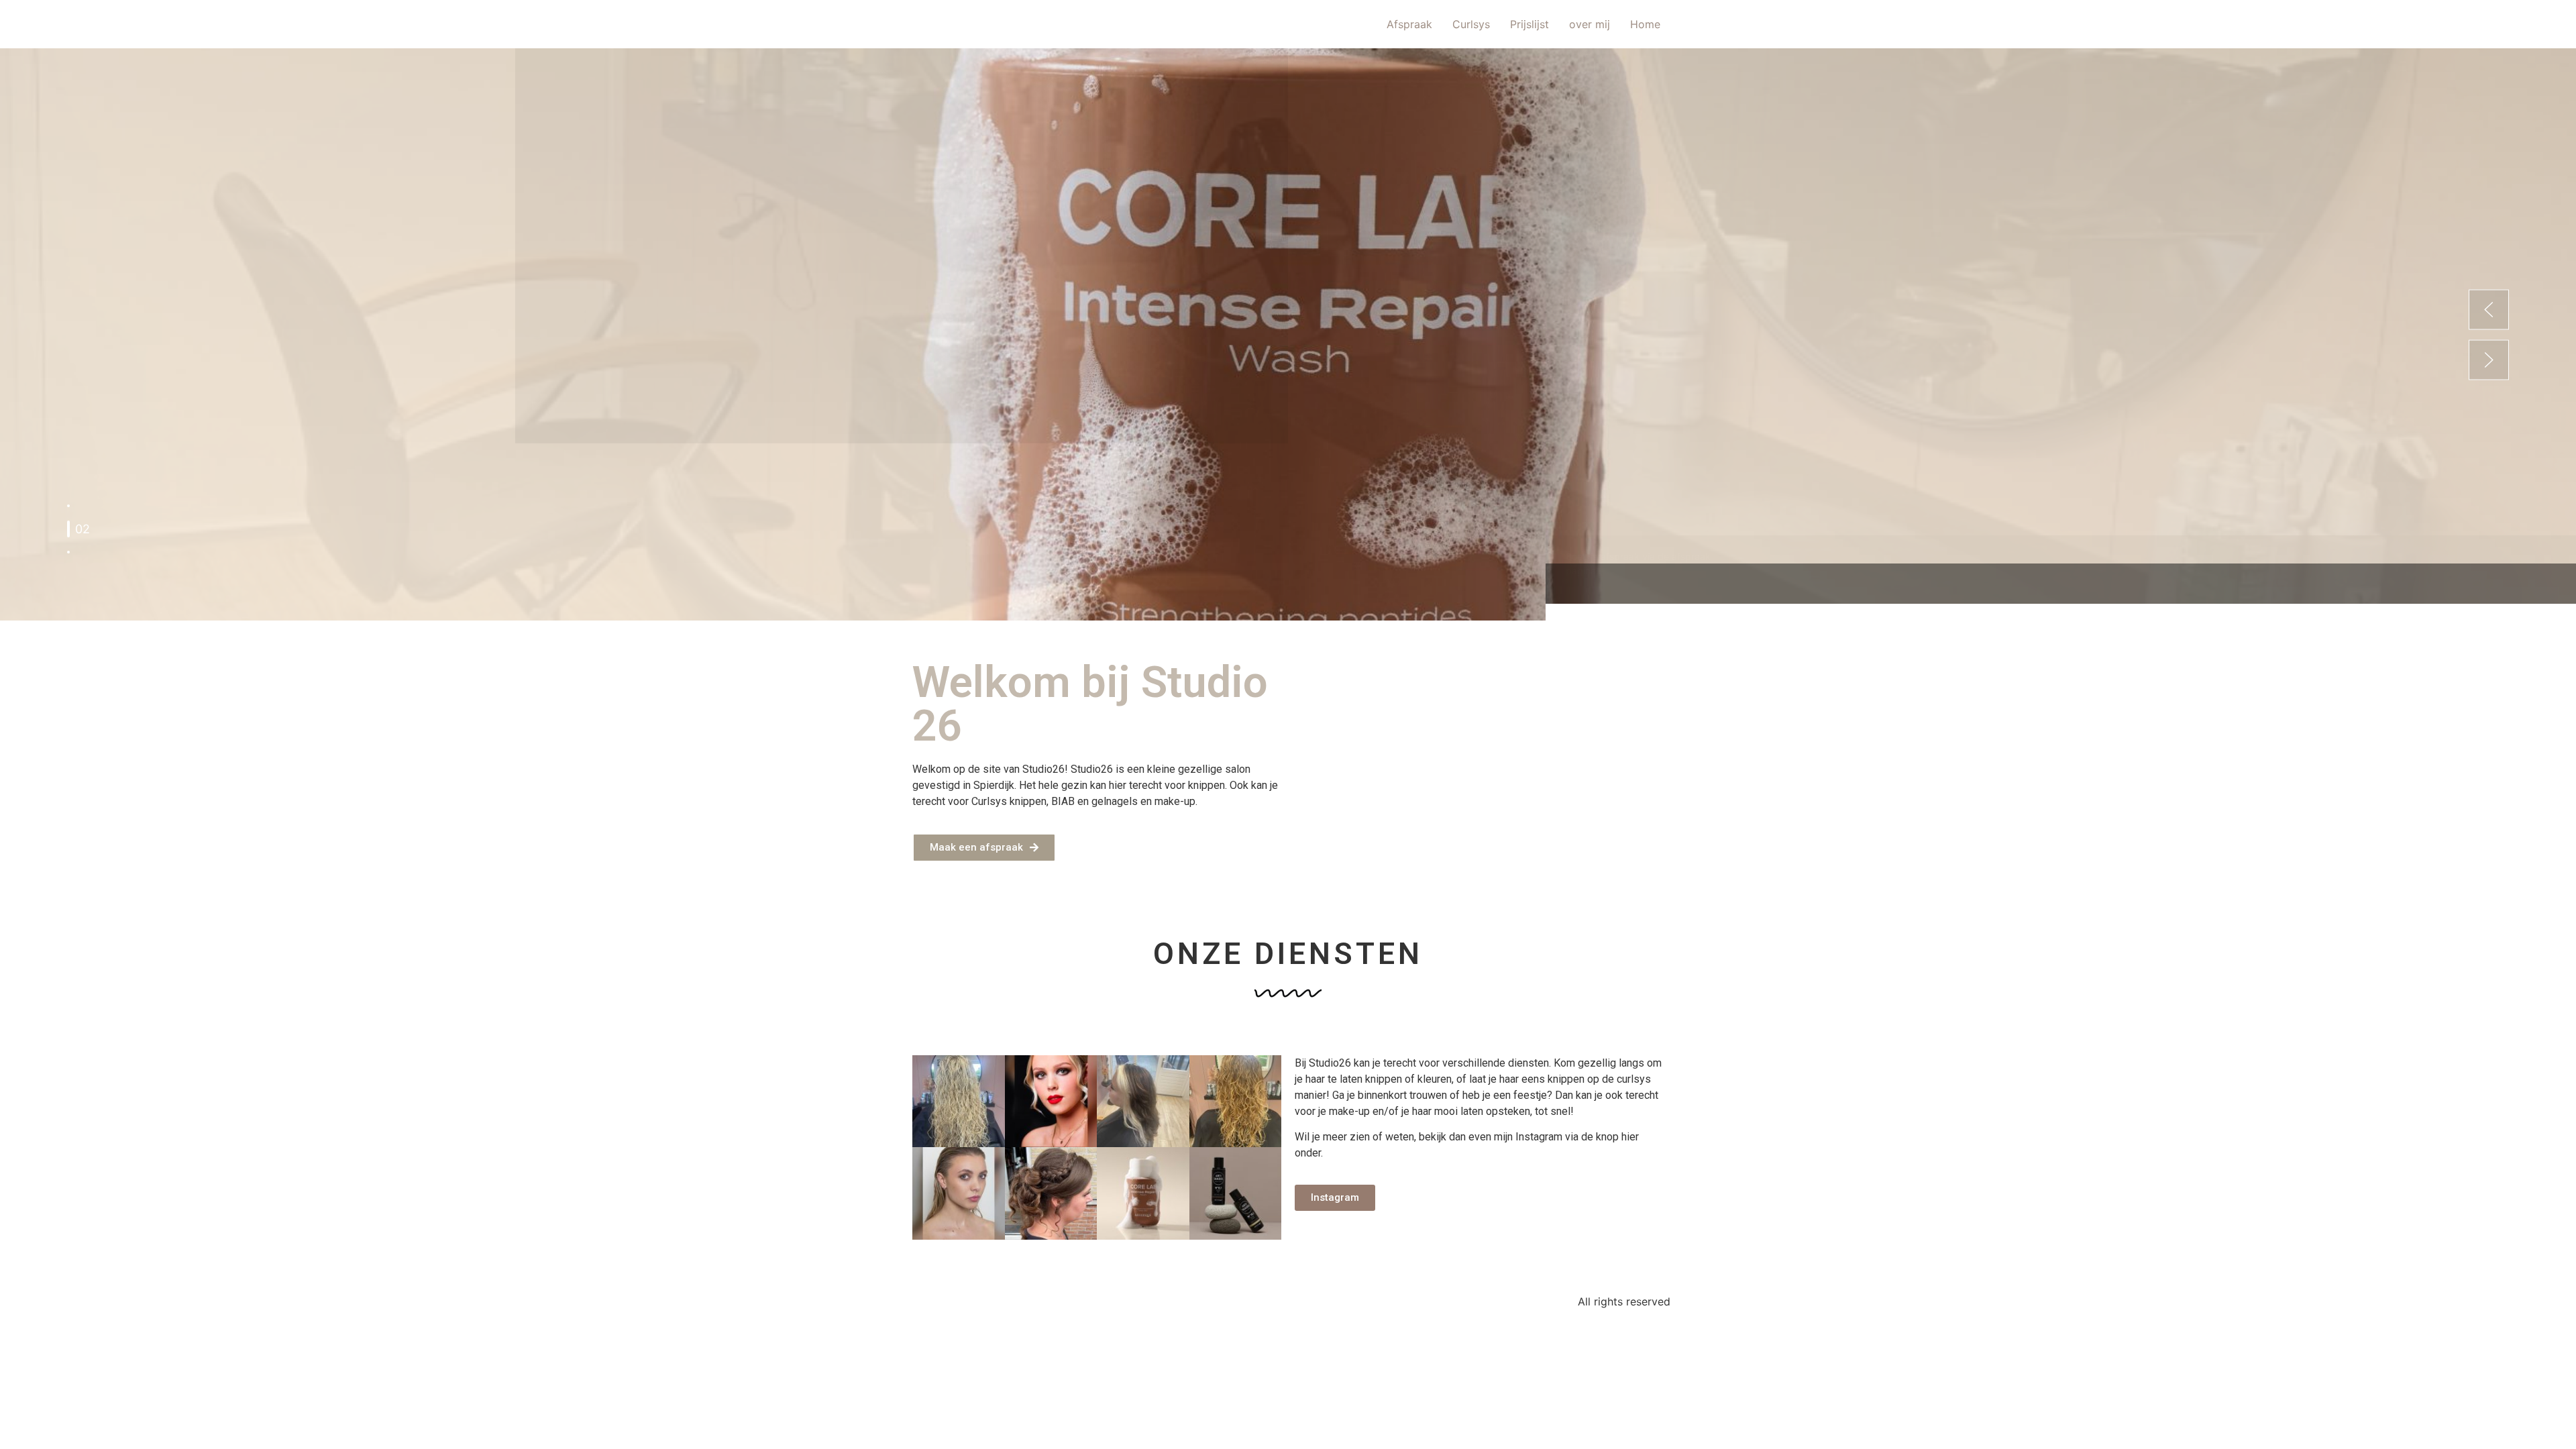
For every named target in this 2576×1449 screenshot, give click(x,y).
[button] (2489, 309)
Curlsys (1471, 24)
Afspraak (1409, 24)
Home (1645, 24)
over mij (1590, 24)
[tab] (68, 506)
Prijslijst (1529, 24)
